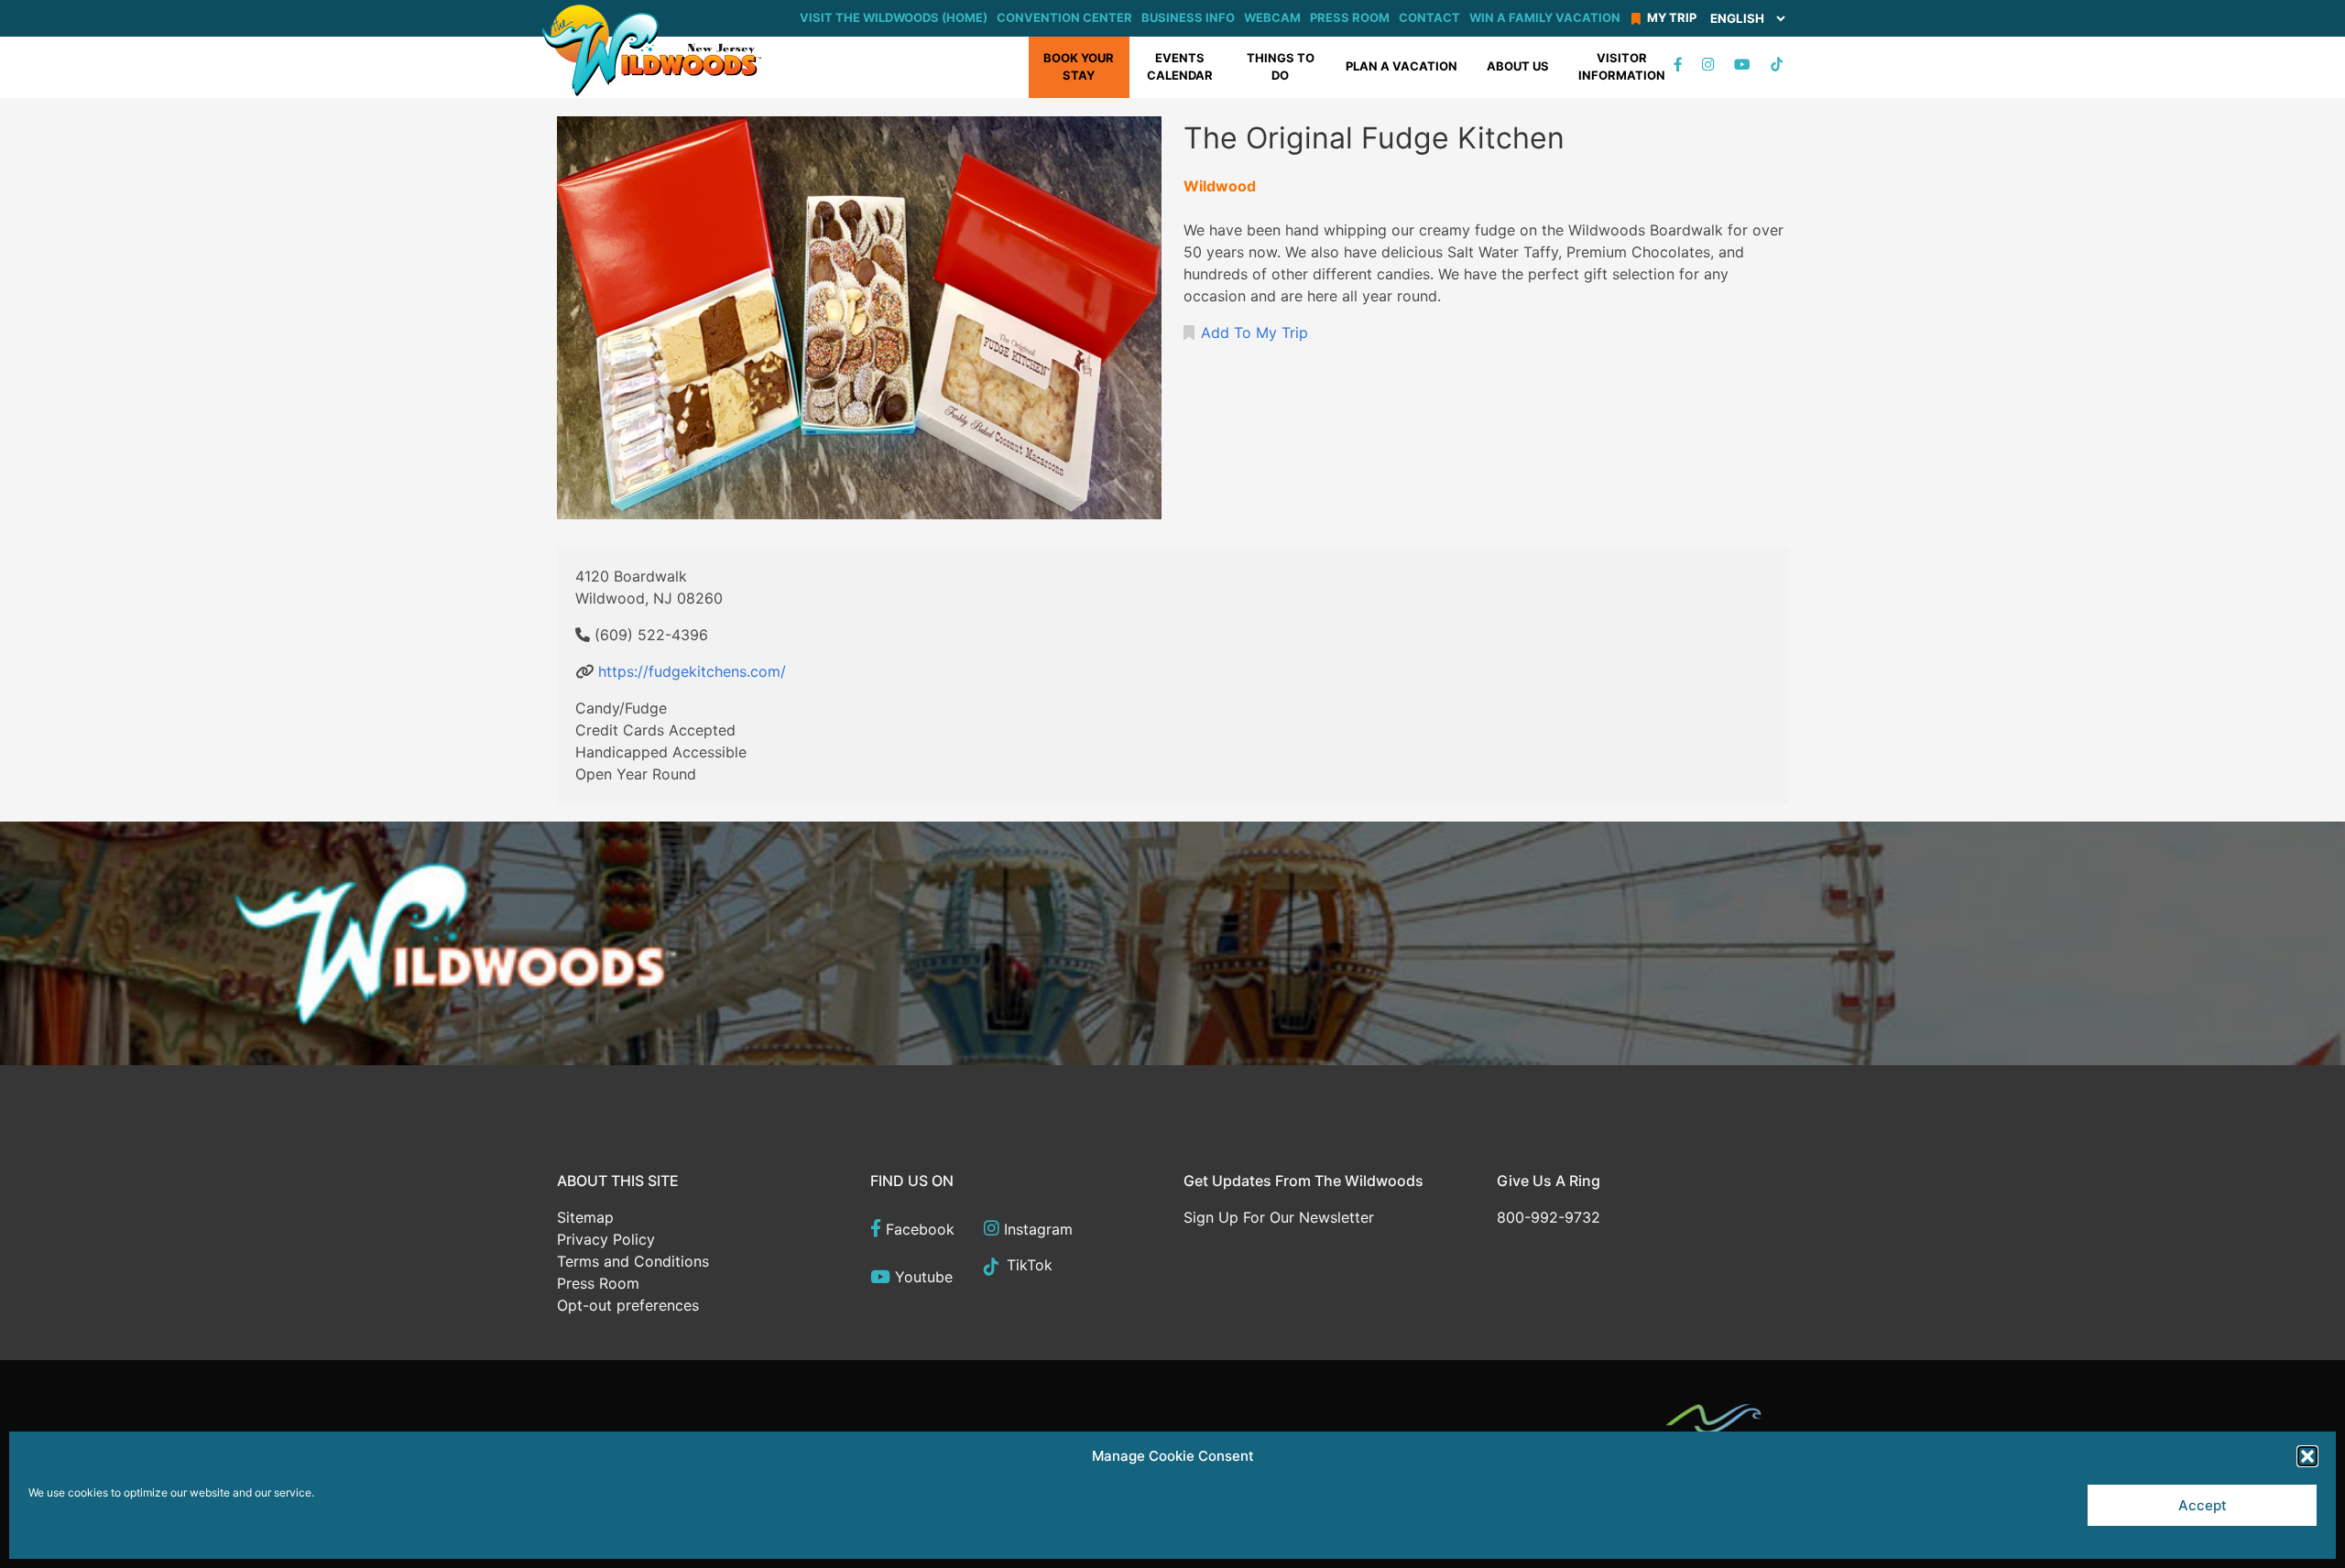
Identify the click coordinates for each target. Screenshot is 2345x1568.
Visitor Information (1622, 67)
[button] (2307, 1456)
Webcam (1272, 17)
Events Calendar (1180, 67)
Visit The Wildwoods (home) (894, 17)
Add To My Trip (1254, 332)
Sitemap (585, 1217)
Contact (1429, 17)
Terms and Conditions (633, 1261)
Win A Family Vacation (1545, 17)
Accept (2203, 1505)
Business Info (1188, 17)
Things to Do (1281, 67)
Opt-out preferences (628, 1305)
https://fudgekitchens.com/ (692, 671)
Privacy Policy (606, 1239)
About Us (1518, 66)
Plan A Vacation (1402, 66)
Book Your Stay (1079, 67)
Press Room (1350, 17)
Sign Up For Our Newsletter (1279, 1217)
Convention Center (1064, 17)
